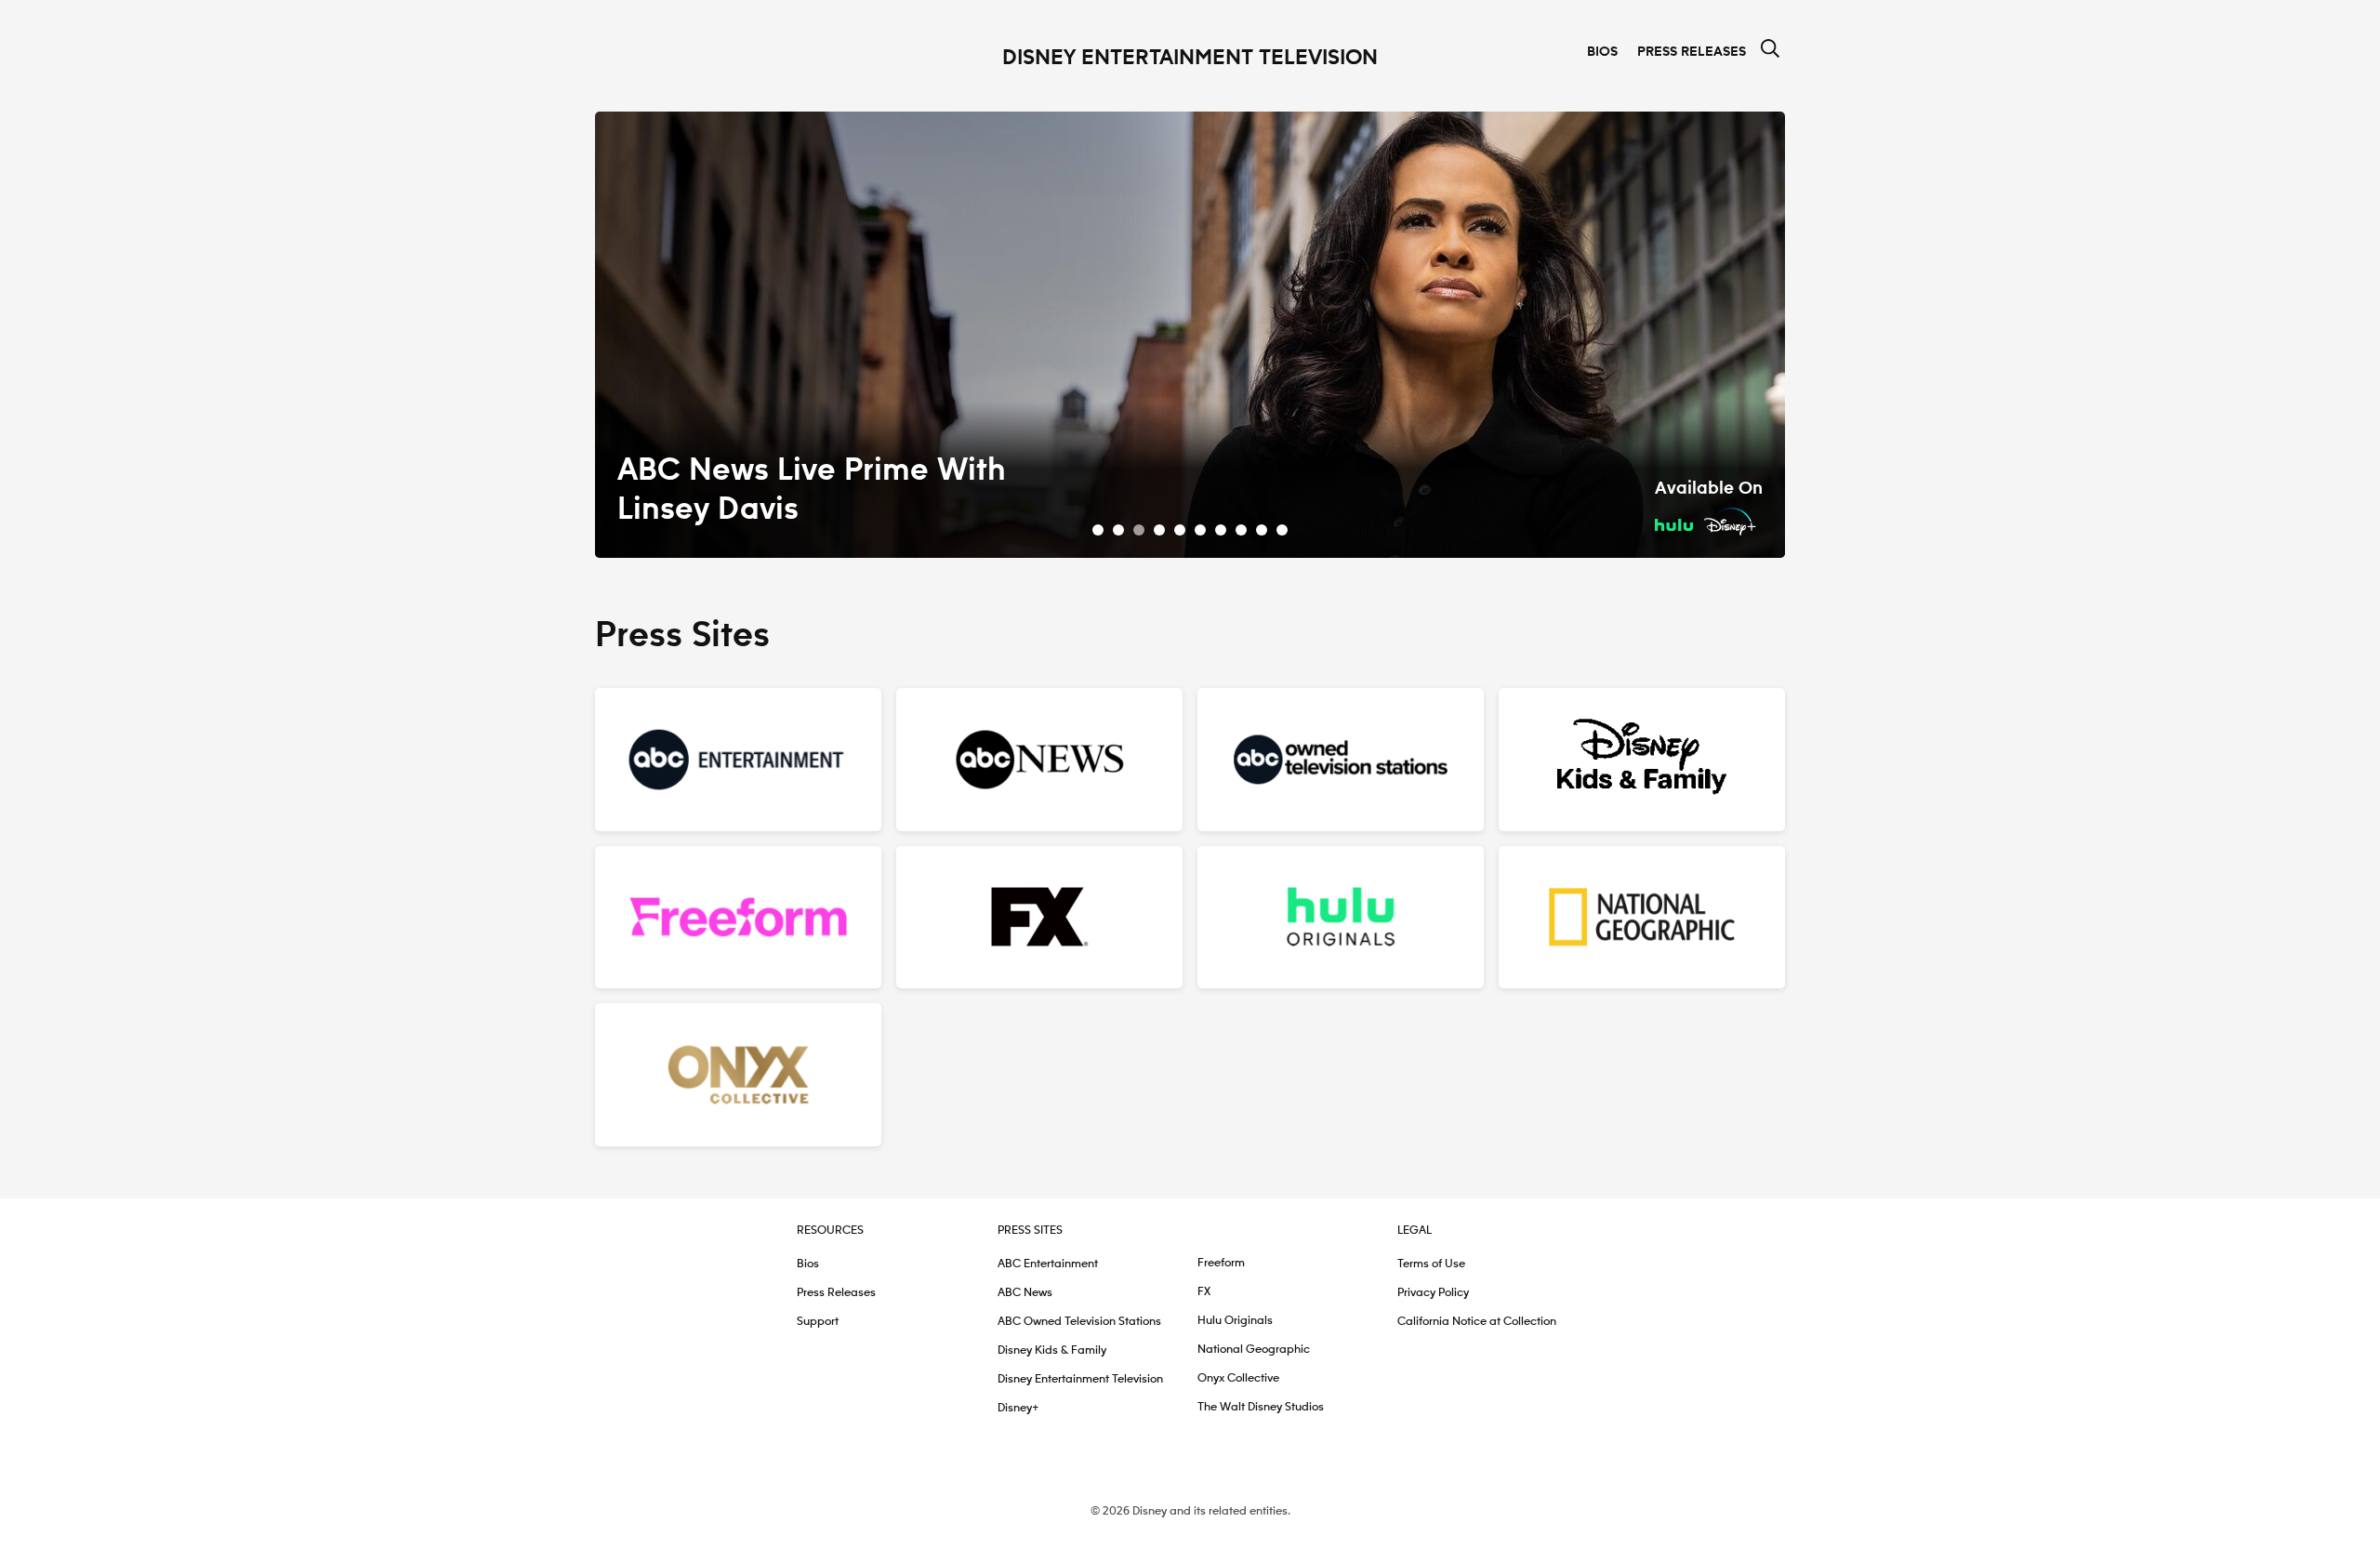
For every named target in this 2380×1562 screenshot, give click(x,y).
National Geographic (1254, 1350)
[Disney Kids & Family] (1642, 760)
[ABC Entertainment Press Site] (738, 760)
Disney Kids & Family (1052, 1350)
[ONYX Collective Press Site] (738, 1075)
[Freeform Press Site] (738, 918)
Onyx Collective (1238, 1378)
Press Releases (1692, 52)
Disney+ (1018, 1408)
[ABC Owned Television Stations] (1341, 760)
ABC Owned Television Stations (1079, 1322)
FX (1204, 1292)
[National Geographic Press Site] (1642, 918)
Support (818, 1322)
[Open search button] (1770, 50)
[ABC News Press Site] (1039, 760)
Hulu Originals (1235, 1321)
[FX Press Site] (1039, 918)
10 (1282, 530)
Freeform (1221, 1263)
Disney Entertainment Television (1080, 1379)
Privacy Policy (1433, 1293)
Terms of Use (1431, 1264)
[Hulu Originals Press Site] (1341, 918)
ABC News (1025, 1293)
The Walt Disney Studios (1261, 1407)
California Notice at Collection (1477, 1322)
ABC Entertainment (1048, 1264)
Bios (1602, 52)
